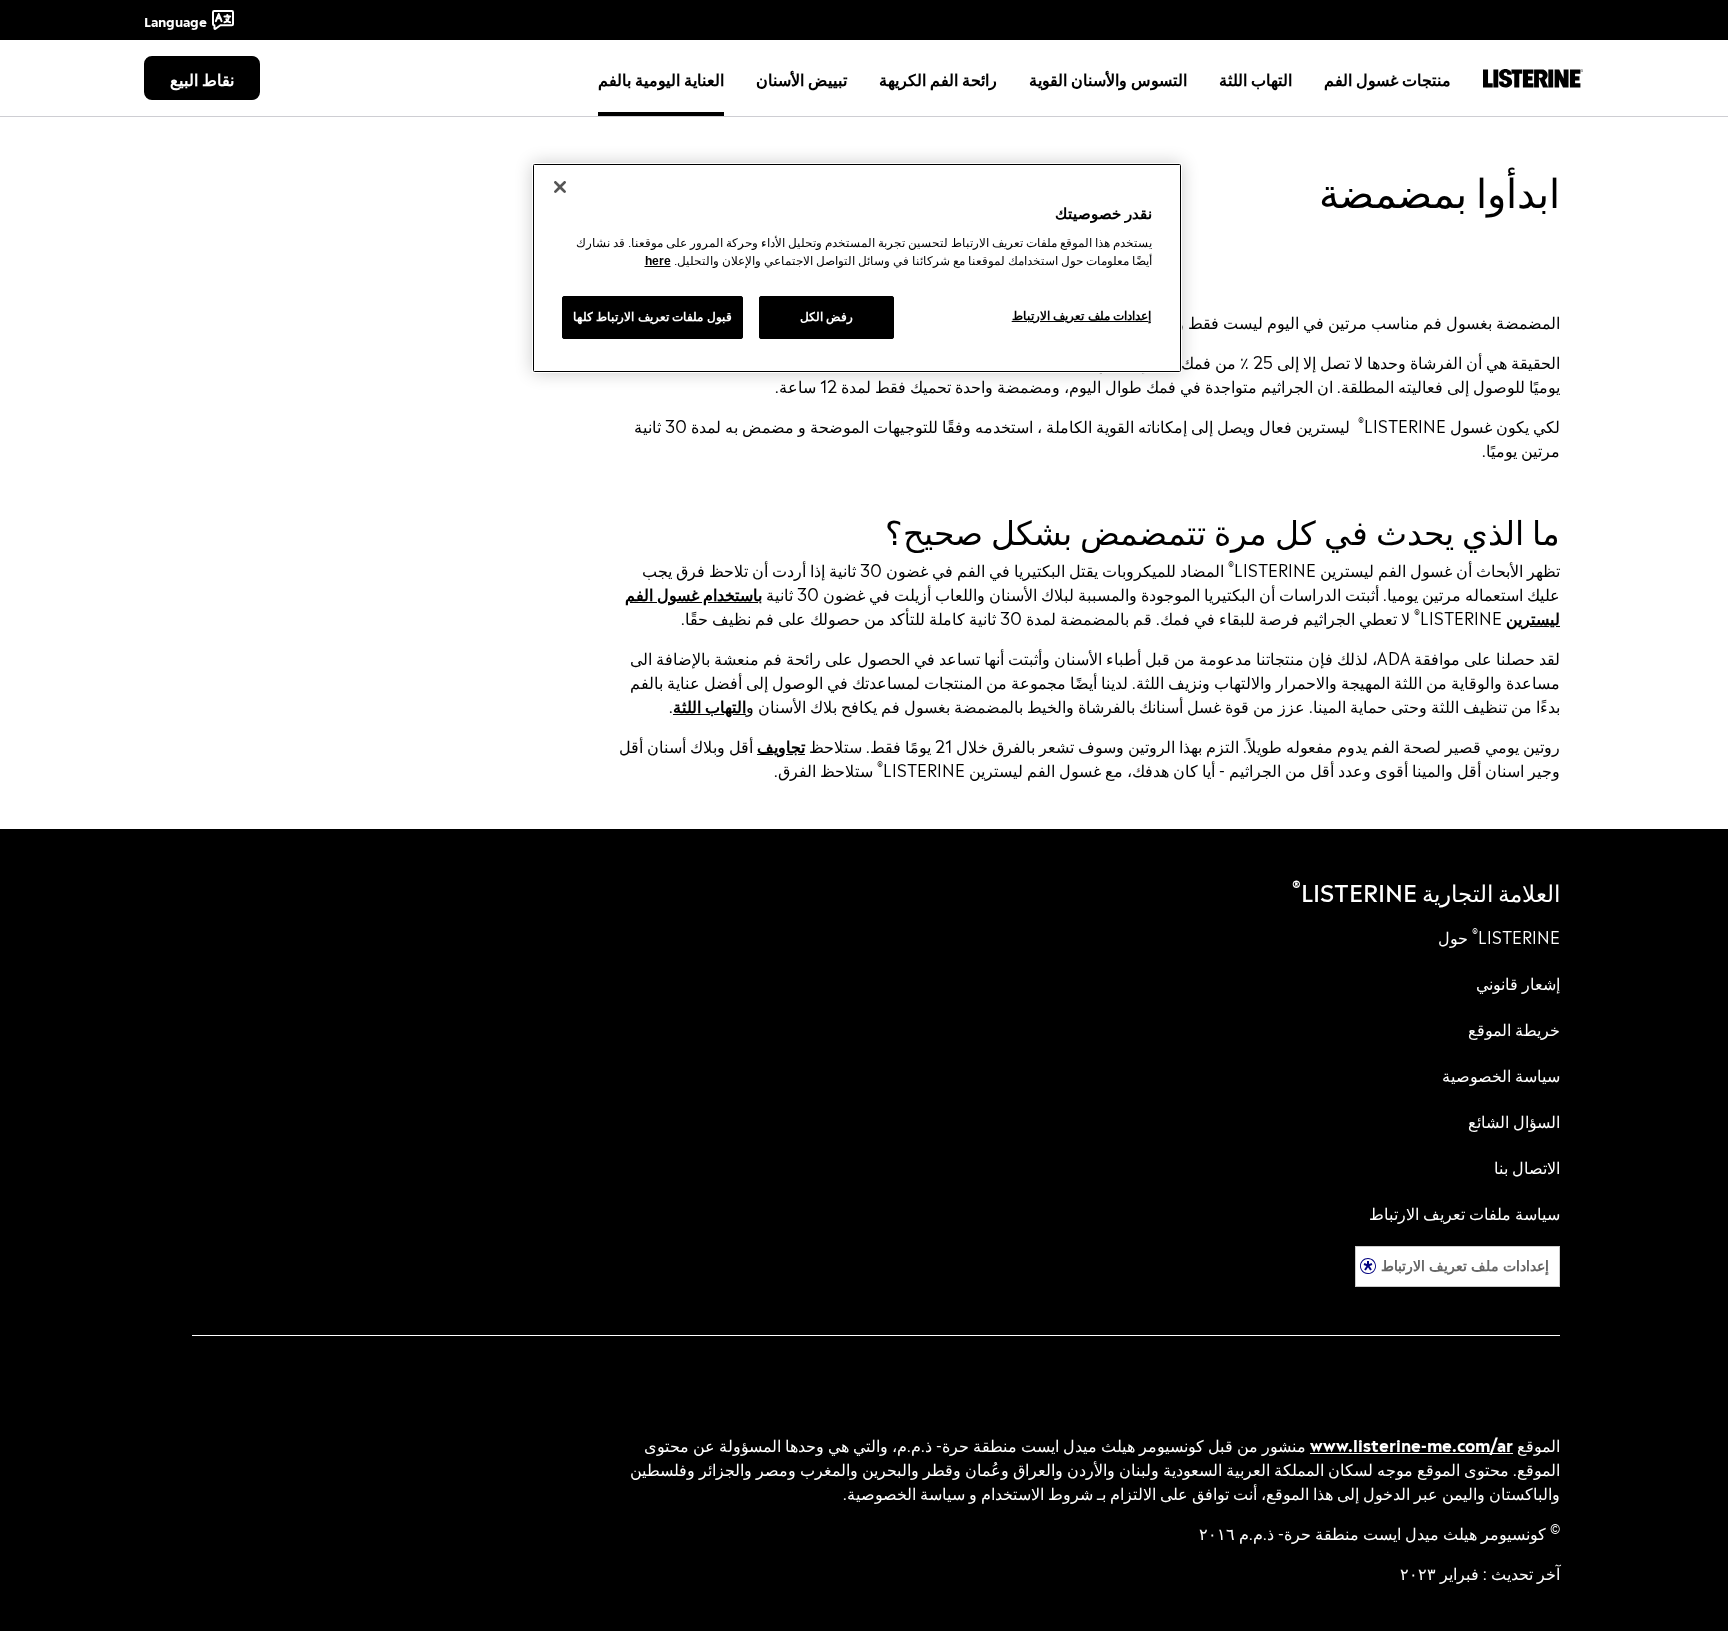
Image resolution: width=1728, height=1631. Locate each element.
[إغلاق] (560, 187)
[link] (1499, 936)
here (658, 261)
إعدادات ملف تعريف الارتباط (1465, 1265)
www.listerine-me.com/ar (1411, 1444)
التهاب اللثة (709, 705)
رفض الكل (827, 317)
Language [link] (175, 20)
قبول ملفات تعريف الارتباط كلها (652, 317)
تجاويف (781, 745)
